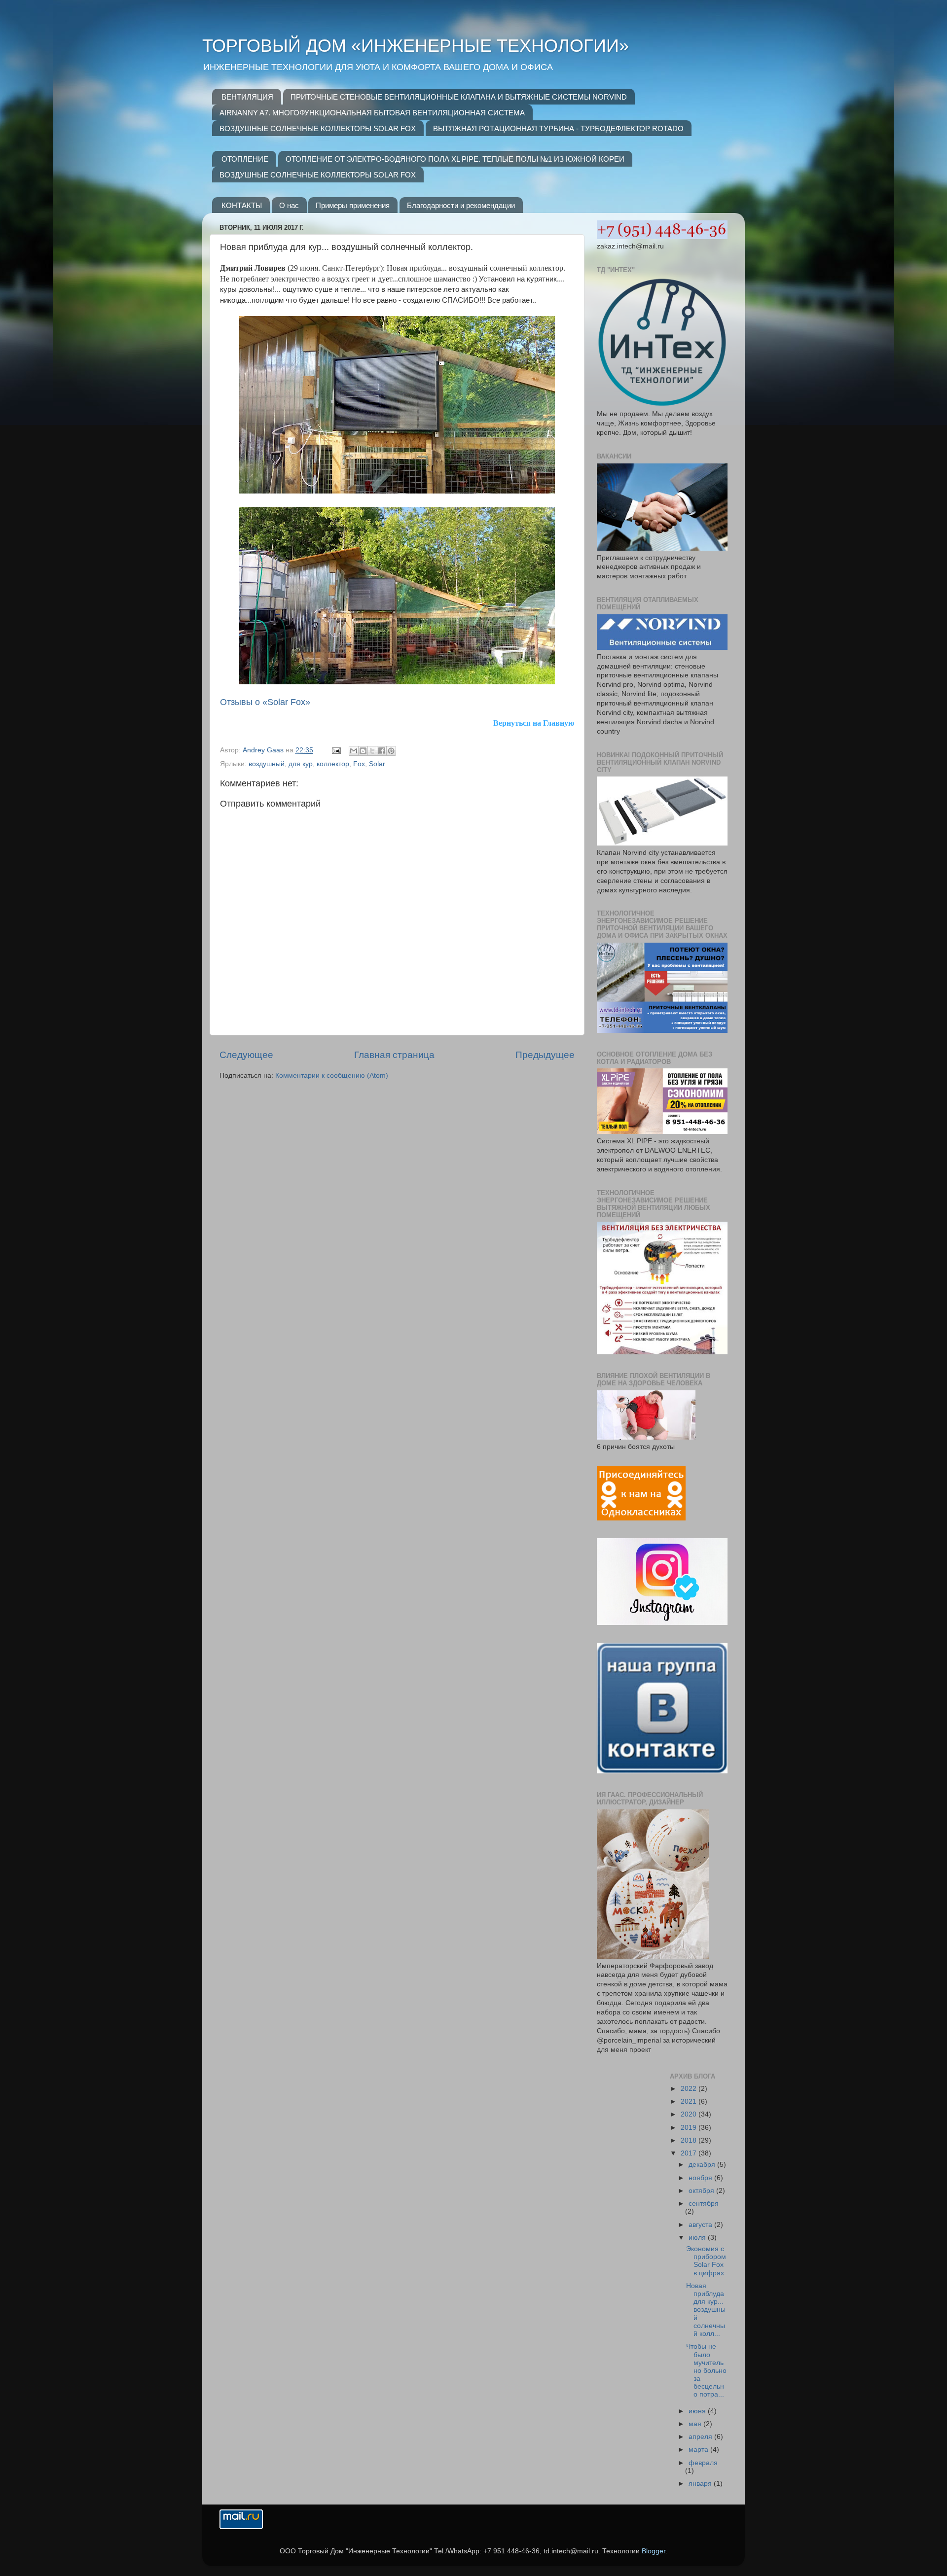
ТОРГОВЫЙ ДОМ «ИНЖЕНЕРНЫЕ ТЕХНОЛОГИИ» (416, 46)
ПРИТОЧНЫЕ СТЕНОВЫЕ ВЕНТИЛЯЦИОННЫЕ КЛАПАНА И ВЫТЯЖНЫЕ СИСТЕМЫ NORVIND (459, 97)
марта (699, 2450)
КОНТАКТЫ (242, 205)
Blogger (654, 2551)
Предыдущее (545, 1055)
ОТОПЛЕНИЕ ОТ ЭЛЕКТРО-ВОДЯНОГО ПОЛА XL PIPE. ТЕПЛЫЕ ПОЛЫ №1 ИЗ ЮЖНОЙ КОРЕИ (455, 159)
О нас (289, 205)
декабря (703, 2165)
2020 (690, 2114)
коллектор (333, 764)
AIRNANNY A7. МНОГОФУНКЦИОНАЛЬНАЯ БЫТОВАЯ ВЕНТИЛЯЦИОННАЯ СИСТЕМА (372, 113)
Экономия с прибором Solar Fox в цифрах (706, 2261)
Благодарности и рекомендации (461, 205)
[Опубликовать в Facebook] (382, 751)
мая (696, 2424)
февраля (703, 2463)
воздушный (267, 764)
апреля (701, 2437)
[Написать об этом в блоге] (363, 751)
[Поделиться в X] (372, 751)
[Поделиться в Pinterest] (391, 751)
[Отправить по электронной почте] (354, 751)
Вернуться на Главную (534, 723)
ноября (701, 2178)
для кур (301, 764)
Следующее (246, 1055)
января (701, 2484)
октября (702, 2191)
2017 (690, 2153)
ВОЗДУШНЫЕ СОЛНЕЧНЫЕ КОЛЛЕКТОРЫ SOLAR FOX (318, 128)
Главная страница (394, 1055)
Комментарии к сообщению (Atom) (332, 1076)
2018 (690, 2140)
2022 (690, 2089)
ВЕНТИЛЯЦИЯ (247, 97)
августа (701, 2225)
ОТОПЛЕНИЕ (245, 159)
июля (698, 2238)
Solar (377, 764)
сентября (704, 2204)
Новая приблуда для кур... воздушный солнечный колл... (706, 2310)
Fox (359, 764)
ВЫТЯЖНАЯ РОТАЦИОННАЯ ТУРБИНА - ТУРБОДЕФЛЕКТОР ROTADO (558, 128)
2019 (690, 2128)
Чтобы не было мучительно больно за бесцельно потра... (706, 2370)
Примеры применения (353, 205)
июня (698, 2411)
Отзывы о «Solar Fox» (265, 702)
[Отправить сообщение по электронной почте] (336, 750)
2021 (690, 2101)
